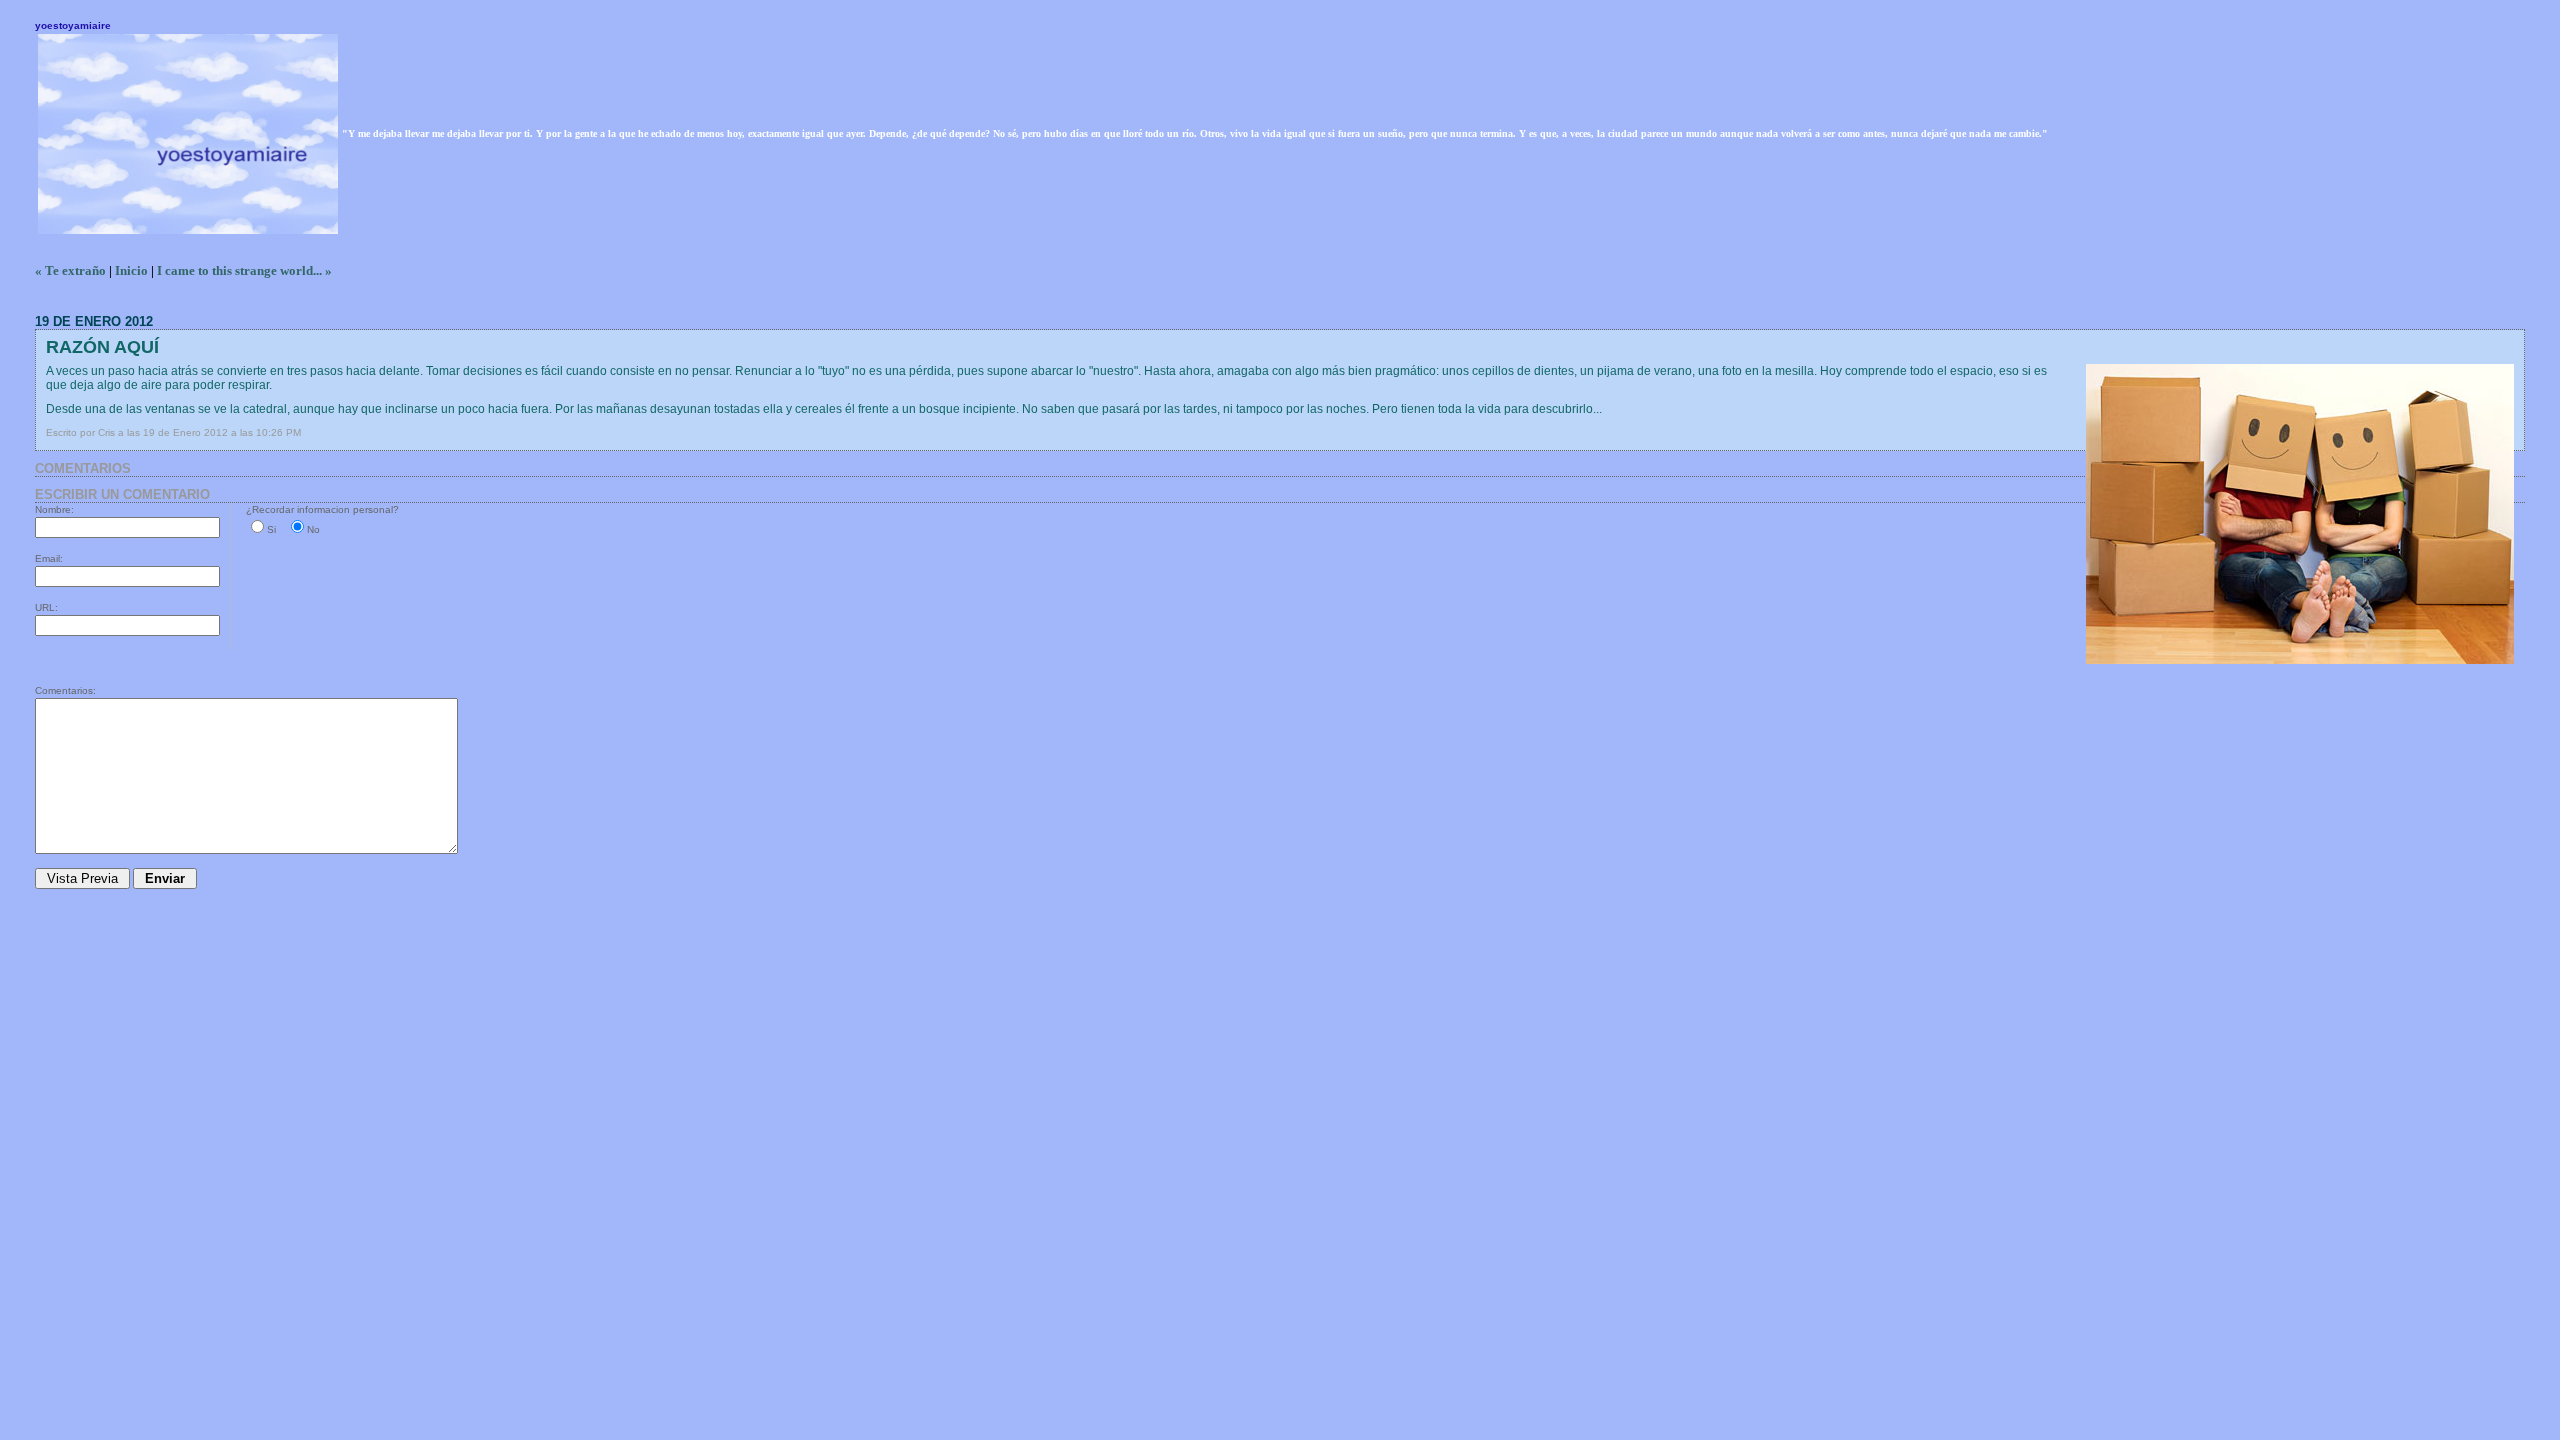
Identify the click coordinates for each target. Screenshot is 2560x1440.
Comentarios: (65, 690)
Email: (49, 558)
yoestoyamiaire (73, 25)
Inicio (131, 270)
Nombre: (54, 509)
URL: (46, 607)
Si (271, 529)
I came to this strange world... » (244, 270)
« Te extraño (70, 270)
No (313, 529)
